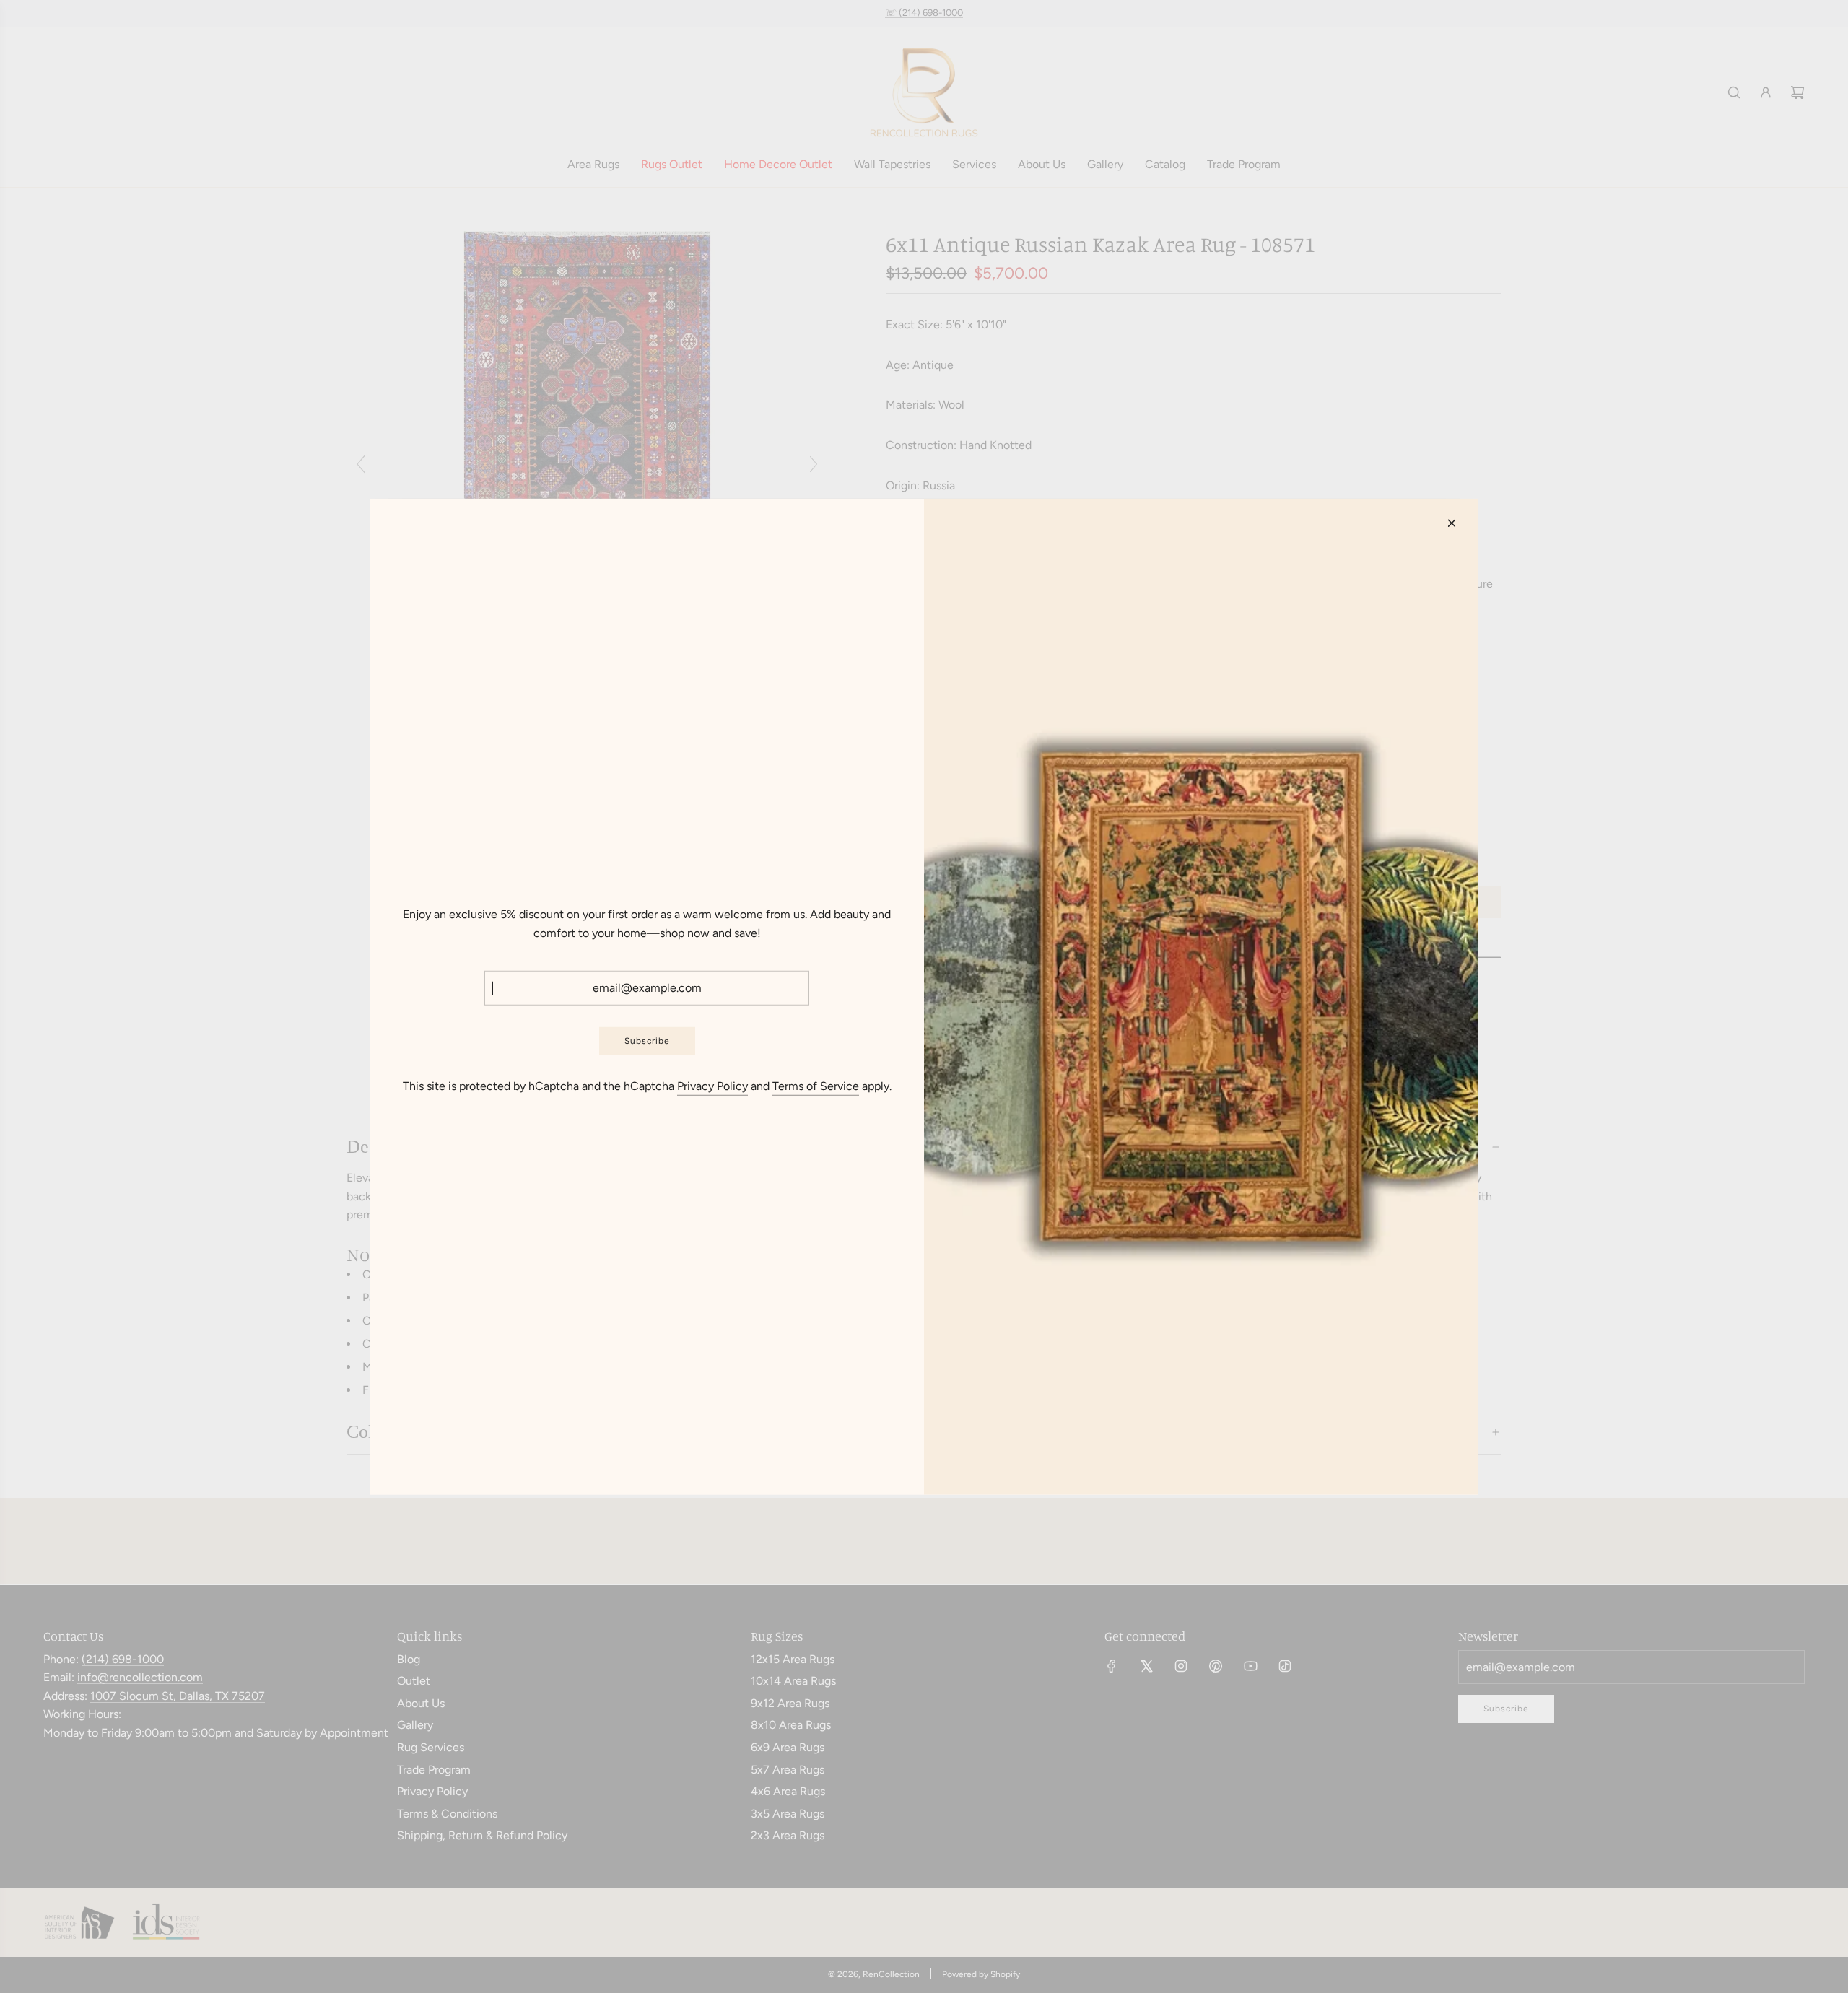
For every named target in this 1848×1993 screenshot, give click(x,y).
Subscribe (647, 1041)
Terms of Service (816, 1086)
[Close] (1452, 523)
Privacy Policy (712, 1086)
